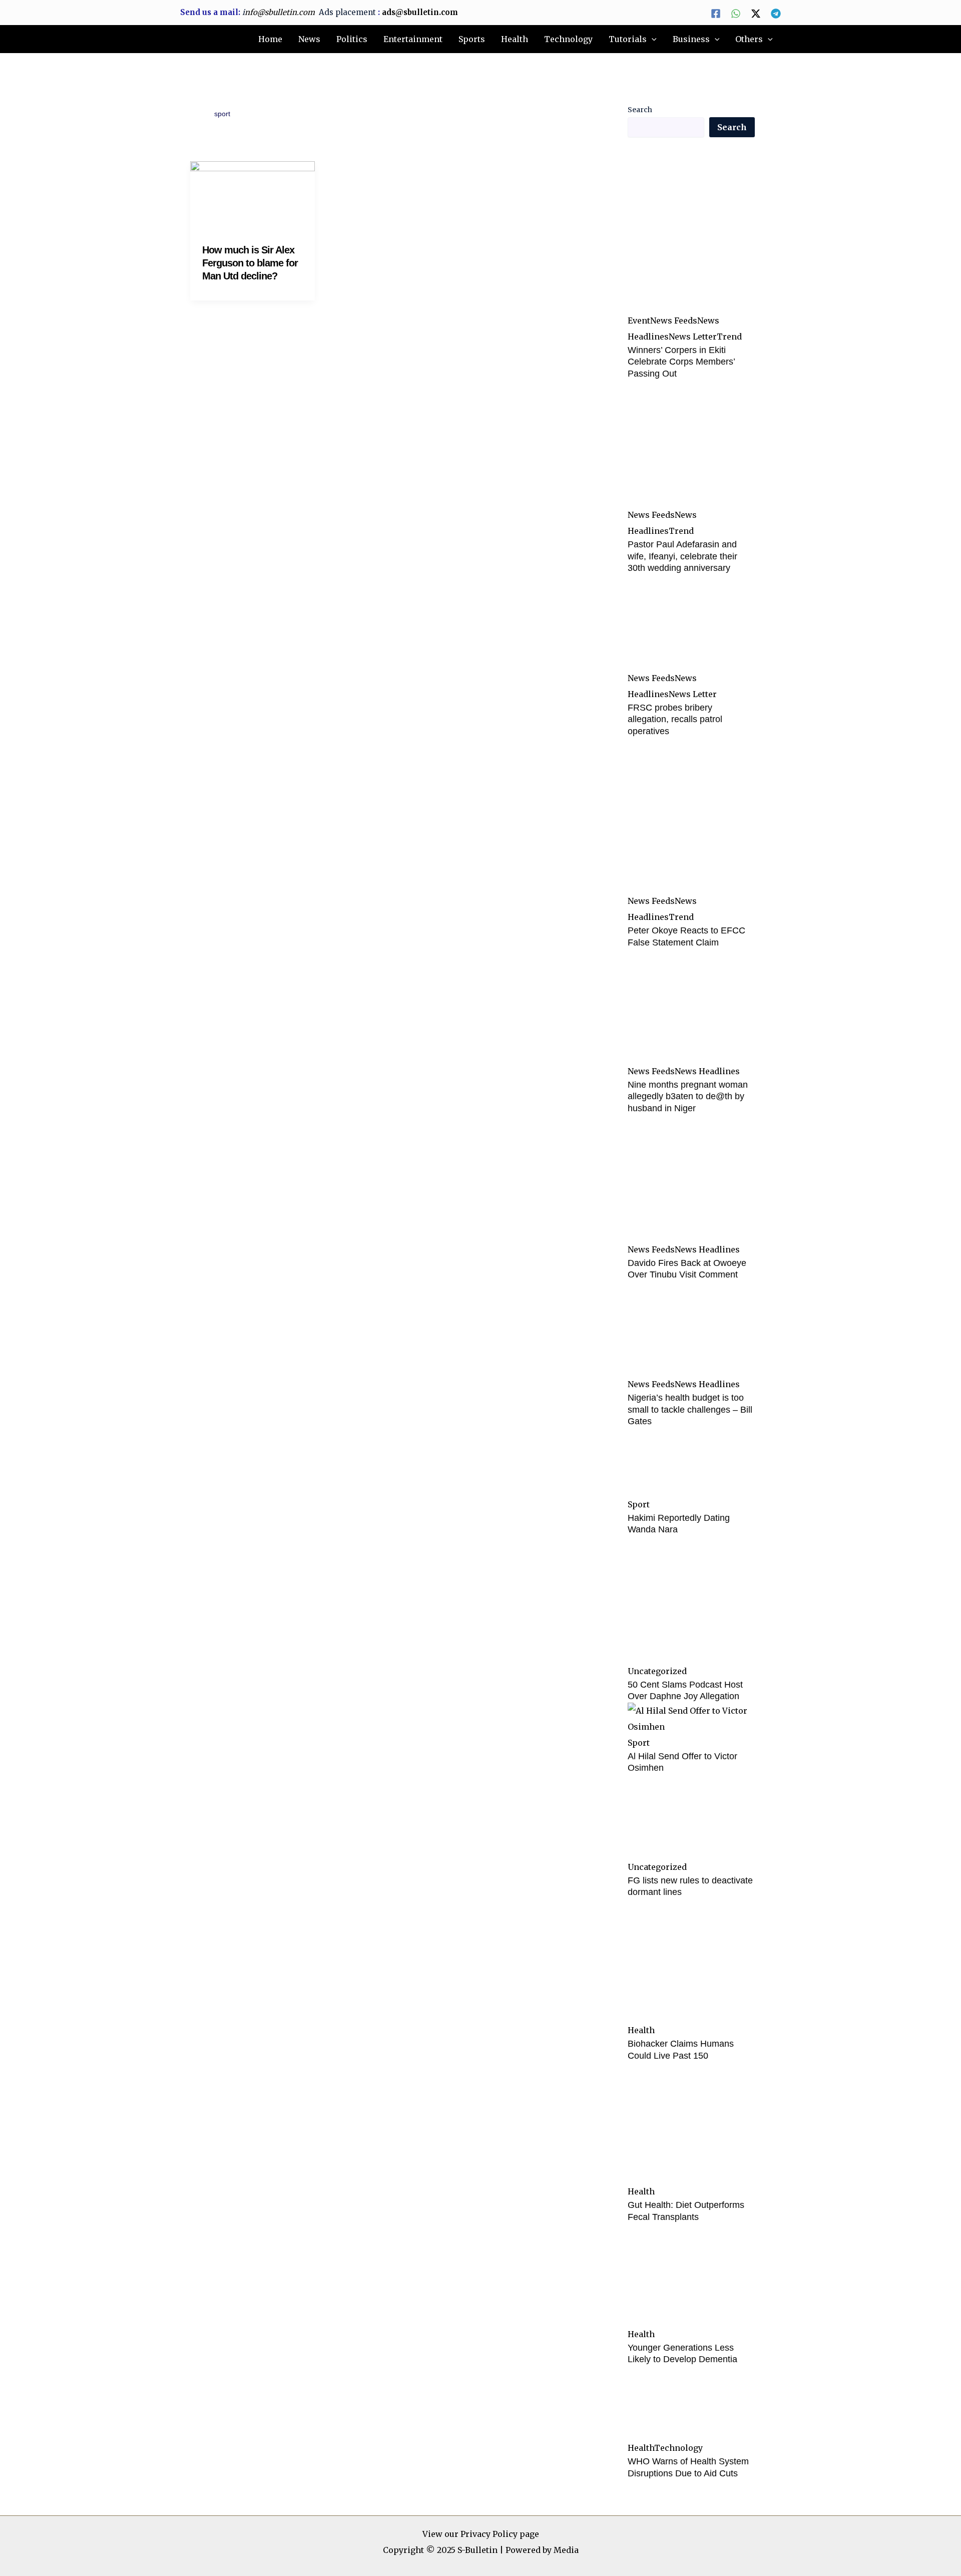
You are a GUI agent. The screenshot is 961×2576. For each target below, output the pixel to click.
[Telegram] (776, 14)
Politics (352, 39)
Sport (639, 1504)
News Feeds (674, 320)
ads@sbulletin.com (420, 12)
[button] (652, 40)
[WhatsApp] (736, 14)
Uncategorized (657, 1671)
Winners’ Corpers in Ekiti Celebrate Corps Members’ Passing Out (681, 362)
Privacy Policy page (500, 2534)
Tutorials (628, 39)
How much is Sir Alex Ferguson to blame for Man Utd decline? (250, 263)
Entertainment (413, 39)
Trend (729, 337)
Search (640, 110)
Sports (472, 39)
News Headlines (707, 1071)
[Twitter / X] (756, 14)
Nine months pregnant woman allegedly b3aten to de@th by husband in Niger (688, 1096)
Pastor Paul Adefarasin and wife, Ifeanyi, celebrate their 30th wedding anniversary (682, 556)
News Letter (693, 337)
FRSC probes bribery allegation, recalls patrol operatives (675, 719)
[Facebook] (716, 14)
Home (270, 39)
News (309, 39)
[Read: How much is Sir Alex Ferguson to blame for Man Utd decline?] (253, 195)
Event (639, 320)
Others (749, 39)
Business (691, 39)
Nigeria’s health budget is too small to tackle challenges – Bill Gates (690, 1409)
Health (515, 39)
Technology (568, 39)
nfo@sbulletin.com (280, 12)
